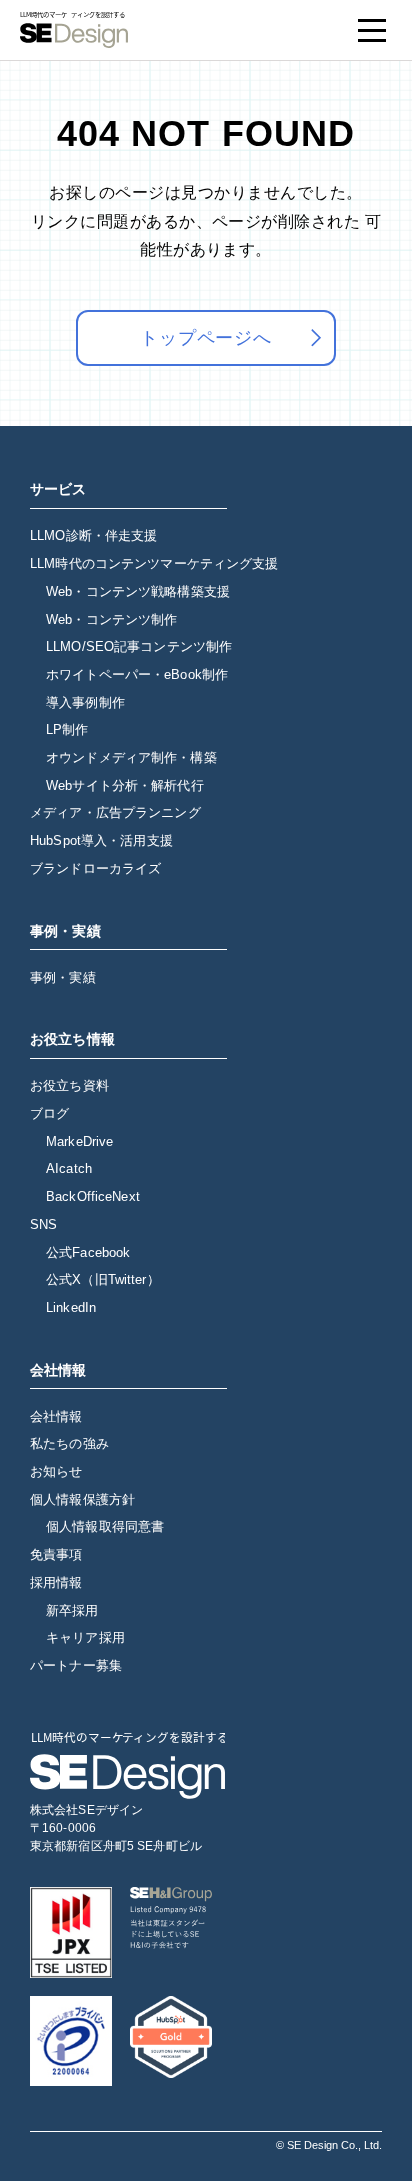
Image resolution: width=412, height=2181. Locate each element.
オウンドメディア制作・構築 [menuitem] (131, 757)
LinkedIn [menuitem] (71, 1307)
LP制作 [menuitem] (67, 729)
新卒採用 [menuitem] (72, 1610)
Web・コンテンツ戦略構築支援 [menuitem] (138, 591)
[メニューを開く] (372, 30)
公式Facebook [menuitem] (88, 1252)
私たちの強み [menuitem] (69, 1443)
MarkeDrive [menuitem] (79, 1141)
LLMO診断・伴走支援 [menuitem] (93, 535)
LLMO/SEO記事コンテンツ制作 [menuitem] (139, 646)
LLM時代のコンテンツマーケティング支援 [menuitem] (154, 563)
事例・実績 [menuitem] (63, 977)
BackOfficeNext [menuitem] (93, 1196)
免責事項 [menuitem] (56, 1554)
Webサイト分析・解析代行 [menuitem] (125, 785)
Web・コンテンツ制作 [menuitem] (111, 619)
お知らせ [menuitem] (56, 1471)
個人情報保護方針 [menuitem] (82, 1499)
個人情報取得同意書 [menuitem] (105, 1526)
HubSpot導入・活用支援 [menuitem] (101, 840)
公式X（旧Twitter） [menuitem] (103, 1279)
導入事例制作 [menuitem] (85, 702)
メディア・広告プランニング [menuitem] (115, 812)
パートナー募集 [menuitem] (76, 1665)
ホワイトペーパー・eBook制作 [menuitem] (137, 674)
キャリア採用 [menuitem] (85, 1637)
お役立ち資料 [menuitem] (69, 1085)
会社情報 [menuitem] (56, 1416)
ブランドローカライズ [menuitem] (95, 868)
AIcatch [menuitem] (69, 1168)
